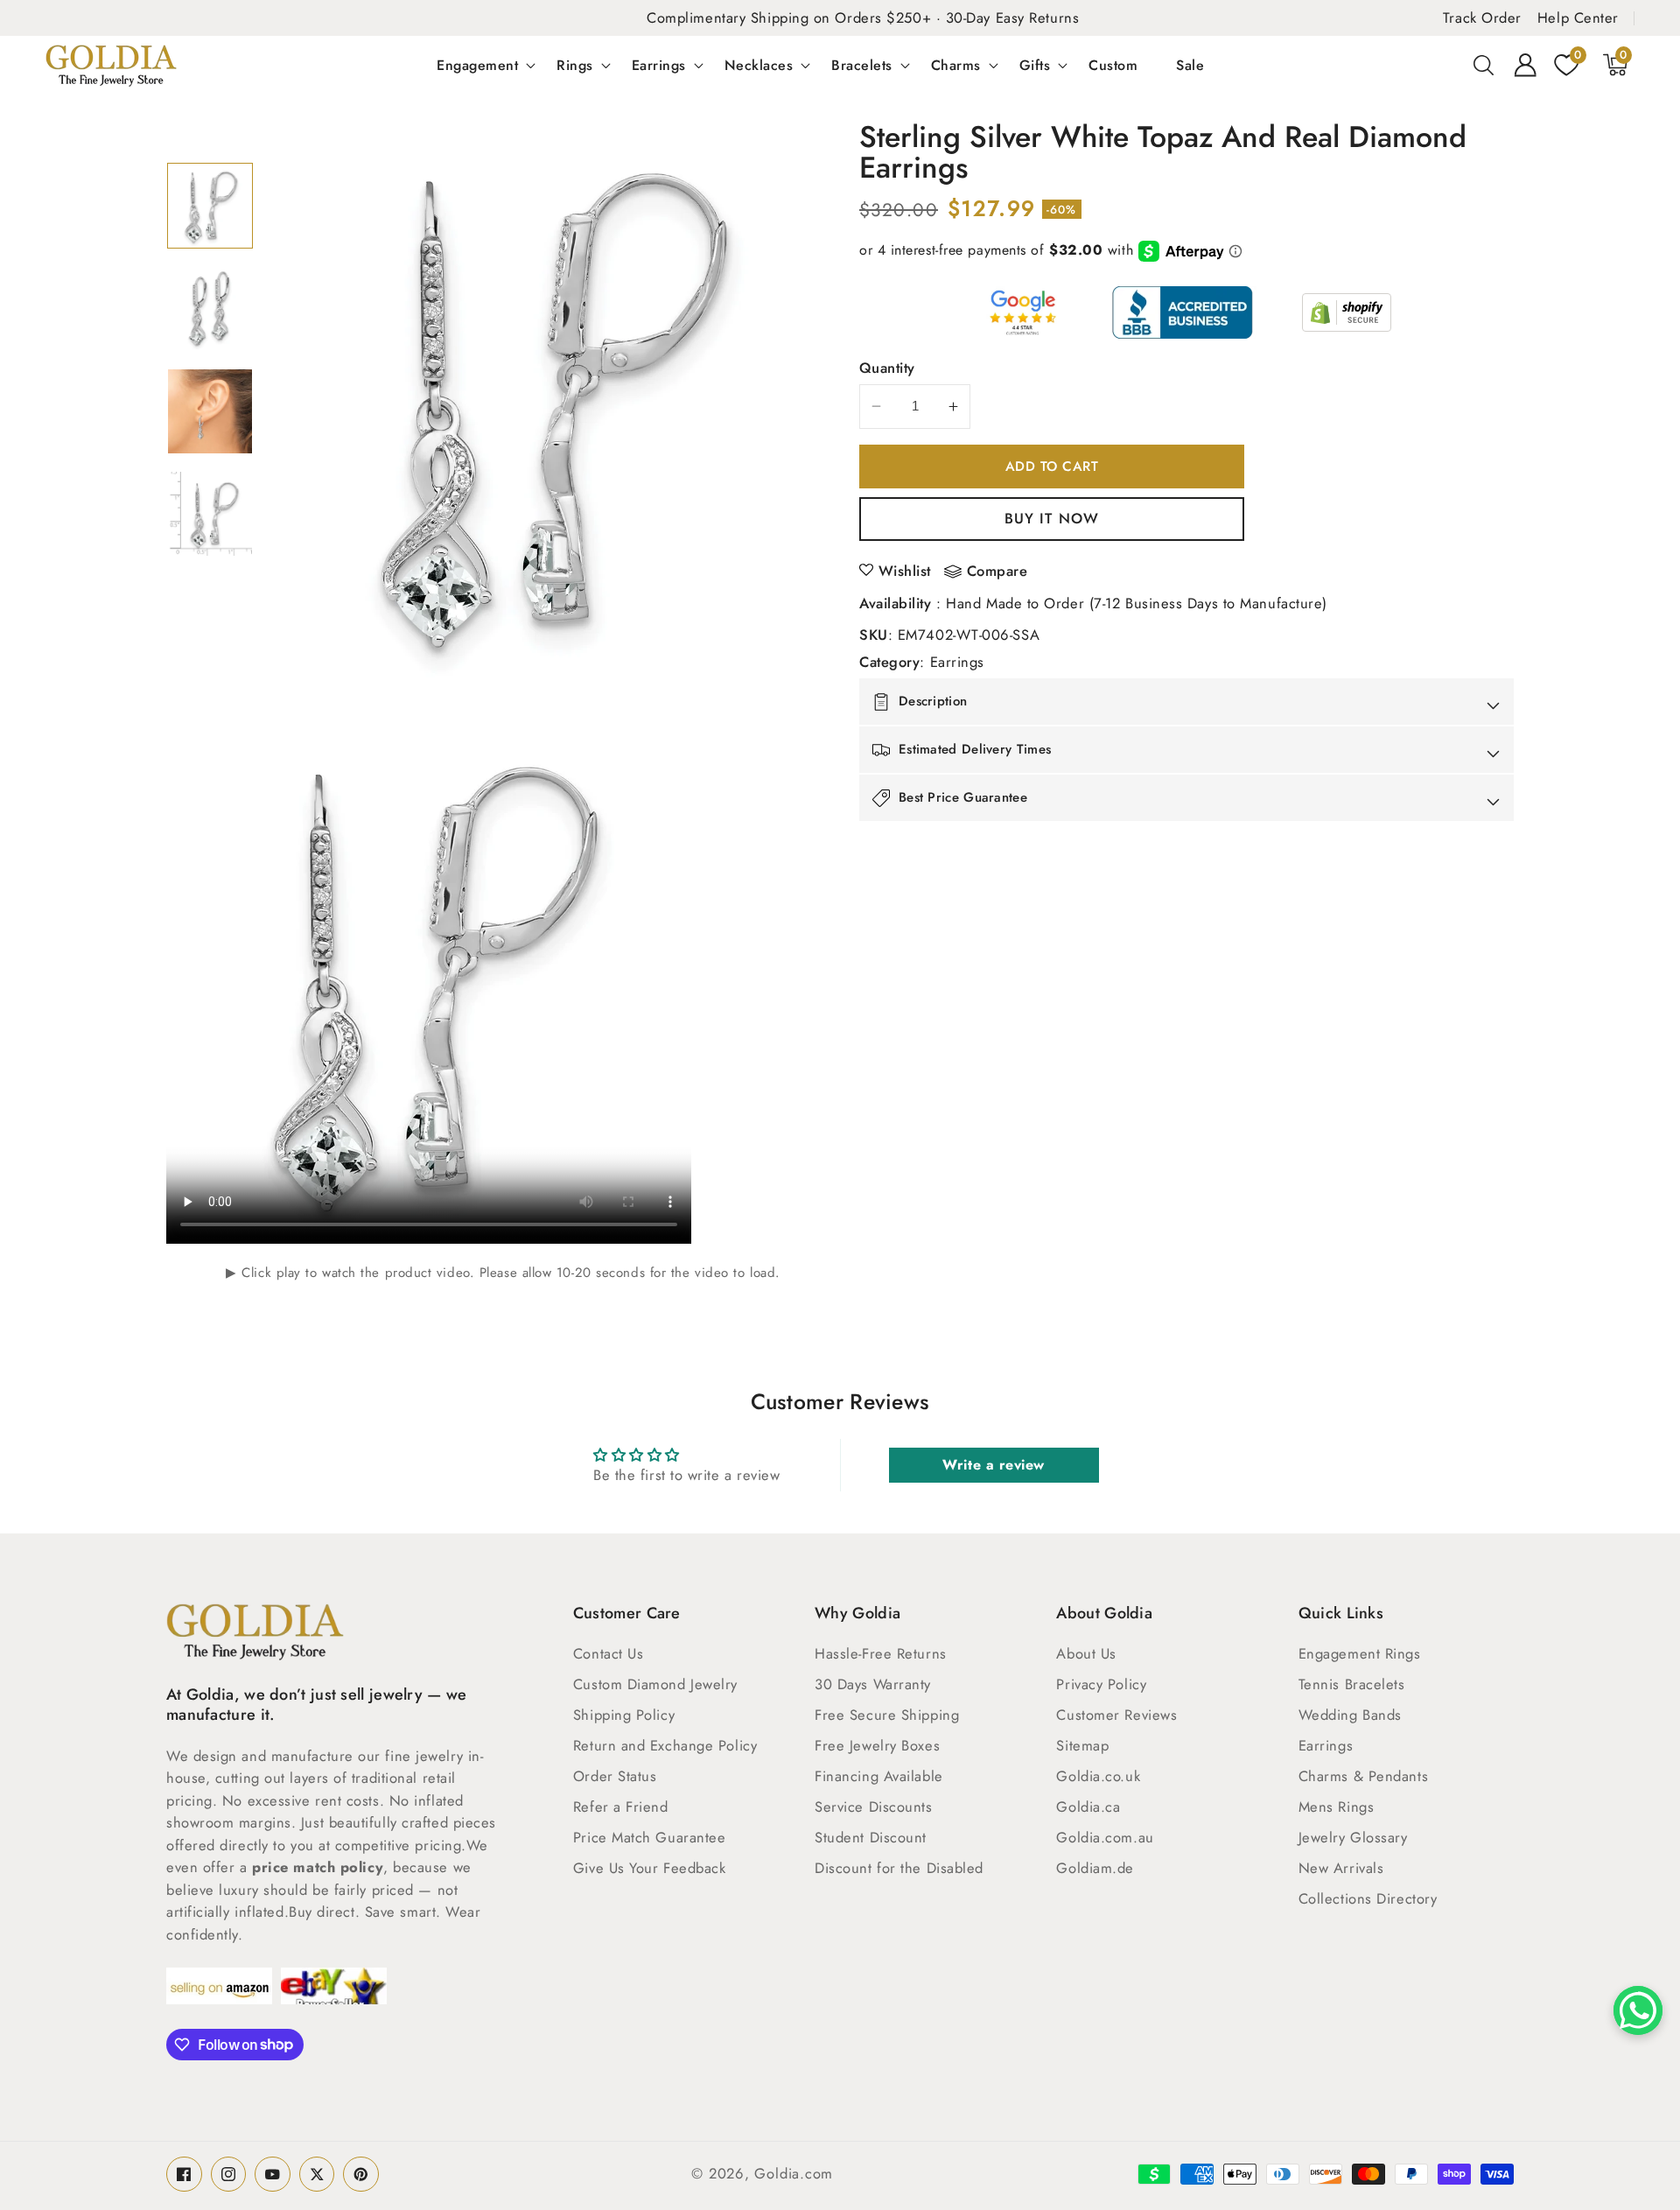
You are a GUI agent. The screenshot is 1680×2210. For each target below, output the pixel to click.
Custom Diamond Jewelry (655, 1684)
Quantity (887, 368)
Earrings (659, 65)
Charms (956, 65)
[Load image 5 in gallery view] (210, 206)
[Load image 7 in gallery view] (210, 411)
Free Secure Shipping (887, 1715)
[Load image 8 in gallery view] (210, 514)
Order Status (615, 1776)
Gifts (1035, 65)
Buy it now (1052, 518)
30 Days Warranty (873, 1684)
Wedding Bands (1350, 1715)
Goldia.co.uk (1098, 1776)
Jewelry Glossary (1353, 1837)
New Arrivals (1341, 1868)
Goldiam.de (1095, 1868)
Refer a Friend (621, 1807)
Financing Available (878, 1776)
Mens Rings (1337, 1807)
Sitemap (1082, 1745)
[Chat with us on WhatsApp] (1638, 2010)
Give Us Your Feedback (650, 1868)
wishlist (905, 571)
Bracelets (862, 65)
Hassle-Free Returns (880, 1653)
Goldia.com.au (1105, 1837)
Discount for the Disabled (899, 1868)
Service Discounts (873, 1807)
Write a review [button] (994, 1465)
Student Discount (871, 1837)
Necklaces (759, 65)
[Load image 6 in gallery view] (210, 308)
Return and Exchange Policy (665, 1745)
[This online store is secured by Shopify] (1347, 312)
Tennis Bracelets (1352, 1684)
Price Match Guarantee (650, 1837)
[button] (1484, 65)
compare (997, 572)
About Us (1086, 1653)
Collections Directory (1368, 1898)
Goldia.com (794, 2173)
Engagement (477, 65)
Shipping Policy (624, 1715)
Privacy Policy (1101, 1684)
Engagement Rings (1360, 1653)
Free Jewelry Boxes (877, 1745)
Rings (575, 65)
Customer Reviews (1116, 1715)
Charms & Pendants (1363, 1776)
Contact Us (609, 1653)
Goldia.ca (1088, 1807)
